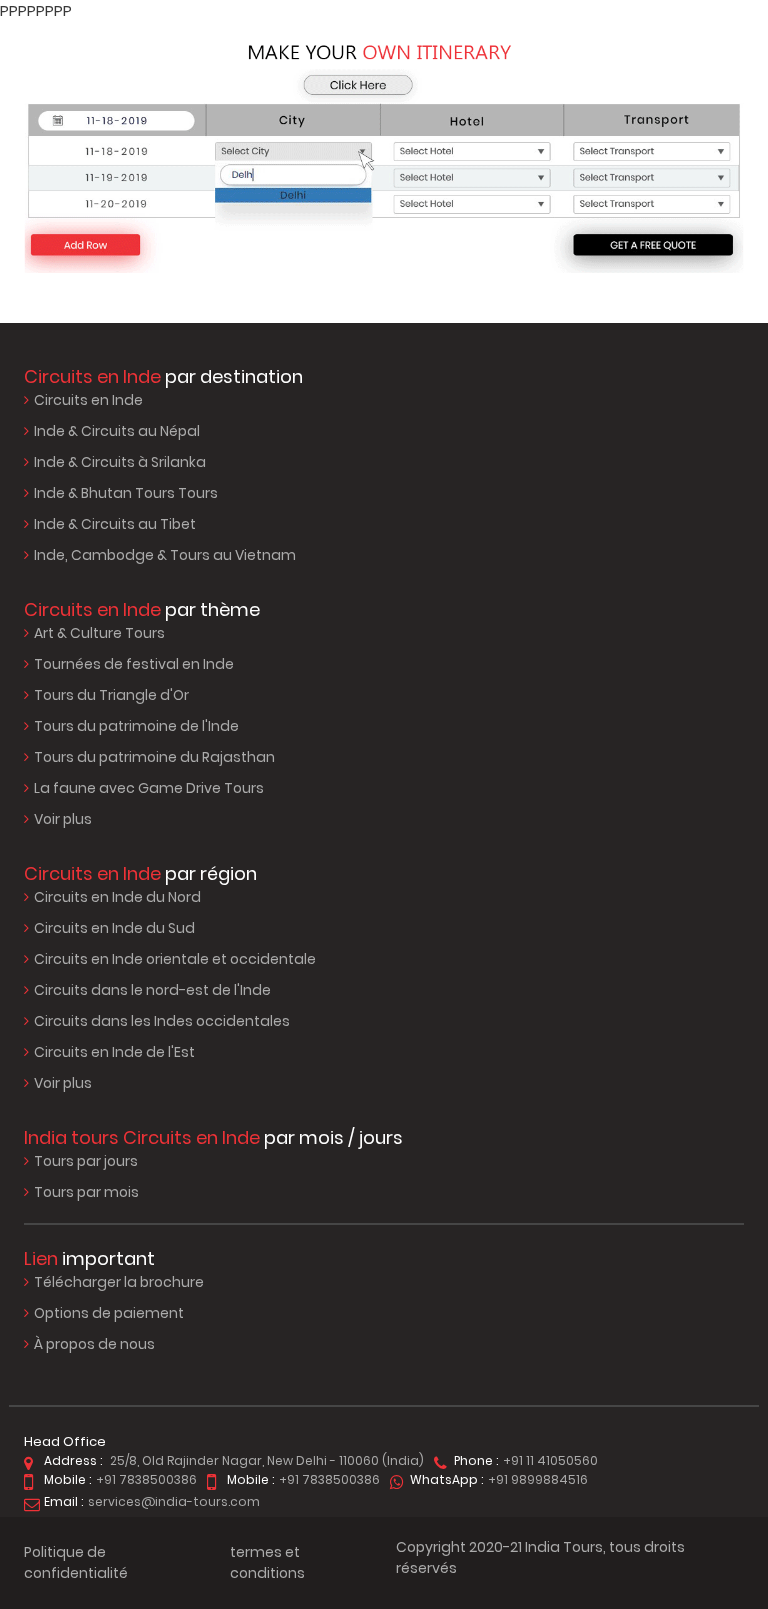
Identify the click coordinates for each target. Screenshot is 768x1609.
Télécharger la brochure (119, 1282)
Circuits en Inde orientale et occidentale (175, 959)
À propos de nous (94, 1344)
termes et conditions (267, 1562)
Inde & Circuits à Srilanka (120, 462)
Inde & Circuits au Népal (117, 431)
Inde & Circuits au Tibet (115, 524)
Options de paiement (109, 1313)
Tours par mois (86, 1192)
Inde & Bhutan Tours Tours (126, 493)
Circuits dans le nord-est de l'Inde (152, 990)
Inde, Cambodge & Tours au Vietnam (165, 555)
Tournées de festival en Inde (134, 664)
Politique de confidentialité (76, 1562)
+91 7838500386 (146, 1479)
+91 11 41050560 (550, 1460)
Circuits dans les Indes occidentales (162, 1021)
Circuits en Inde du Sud (114, 928)
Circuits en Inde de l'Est (114, 1052)
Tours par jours (86, 1161)
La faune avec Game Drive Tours (149, 788)
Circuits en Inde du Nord (117, 897)
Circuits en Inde (88, 400)
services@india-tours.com (174, 1501)
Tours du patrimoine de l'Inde (136, 726)
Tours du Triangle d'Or (111, 695)
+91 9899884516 (538, 1479)
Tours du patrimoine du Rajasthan (154, 757)
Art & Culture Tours (99, 633)
